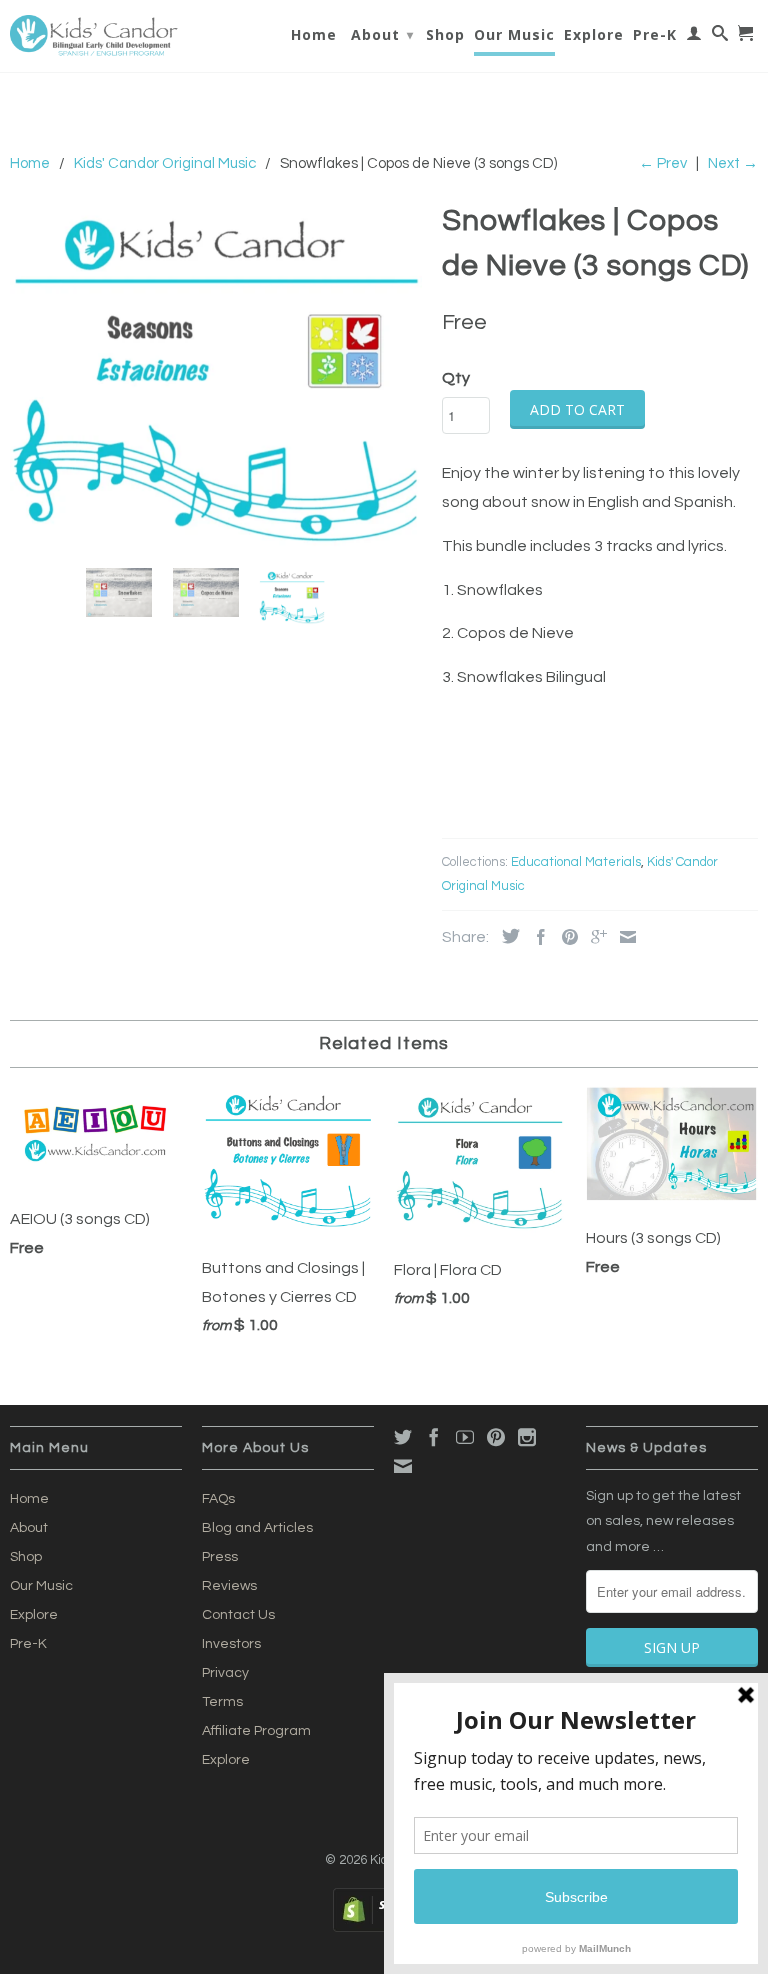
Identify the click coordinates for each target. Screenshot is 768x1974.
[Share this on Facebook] (536, 937)
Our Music (514, 35)
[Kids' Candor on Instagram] (527, 1437)
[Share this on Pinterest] (565, 937)
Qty (456, 378)
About (382, 34)
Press (220, 1557)
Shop (445, 35)
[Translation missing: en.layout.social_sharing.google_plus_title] (594, 937)
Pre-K (655, 35)
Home (314, 35)
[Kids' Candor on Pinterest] (496, 1437)
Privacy (225, 1673)
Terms (222, 1702)
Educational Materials (576, 862)
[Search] (720, 37)
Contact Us (238, 1615)
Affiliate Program (256, 1731)
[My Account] (694, 37)
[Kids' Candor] (96, 36)
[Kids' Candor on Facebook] (434, 1437)
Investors (231, 1644)
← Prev (663, 163)
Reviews (229, 1586)
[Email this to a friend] (623, 937)
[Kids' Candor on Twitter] (403, 1437)
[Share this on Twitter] (506, 936)
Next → (733, 163)
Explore (594, 35)
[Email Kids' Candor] (403, 1466)
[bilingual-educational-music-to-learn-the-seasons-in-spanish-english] (216, 373)
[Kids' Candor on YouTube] (465, 1437)
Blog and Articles (257, 1528)
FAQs (218, 1499)
